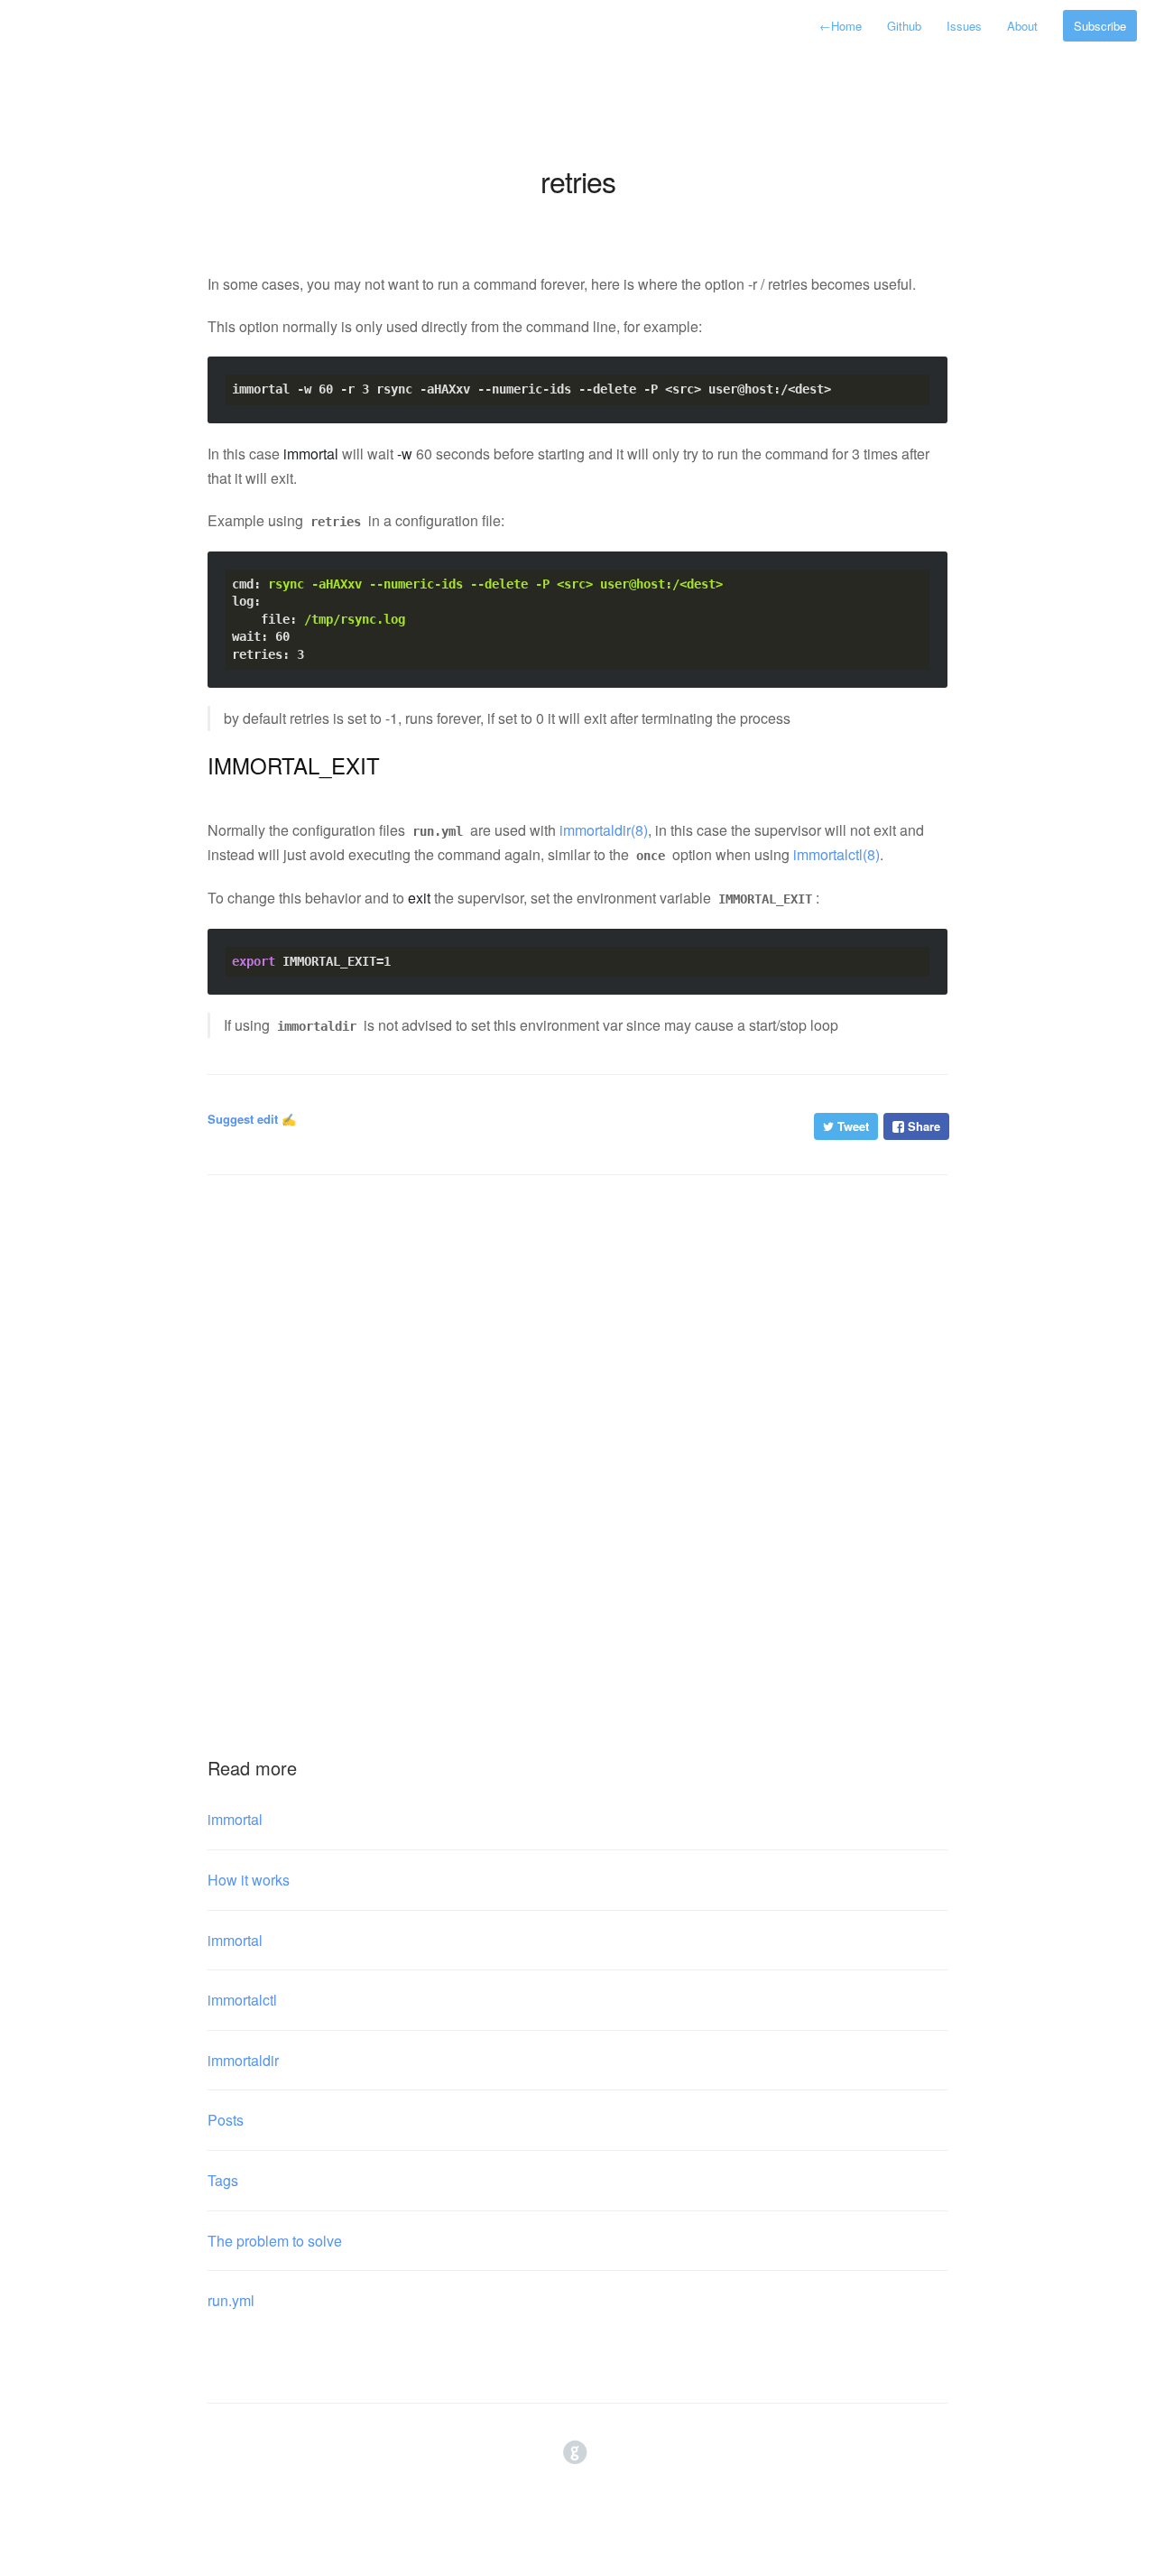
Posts (226, 2120)
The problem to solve (275, 2241)
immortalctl (242, 2000)
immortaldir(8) (604, 830)
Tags (223, 2180)
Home (841, 26)
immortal (235, 1819)
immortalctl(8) (836, 854)
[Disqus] (577, 1437)
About (1022, 26)
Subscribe (1100, 26)
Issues (964, 26)
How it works (249, 1880)
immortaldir (243, 2060)
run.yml (231, 2300)
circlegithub (575, 2453)
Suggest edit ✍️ (252, 1119)
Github (904, 26)
